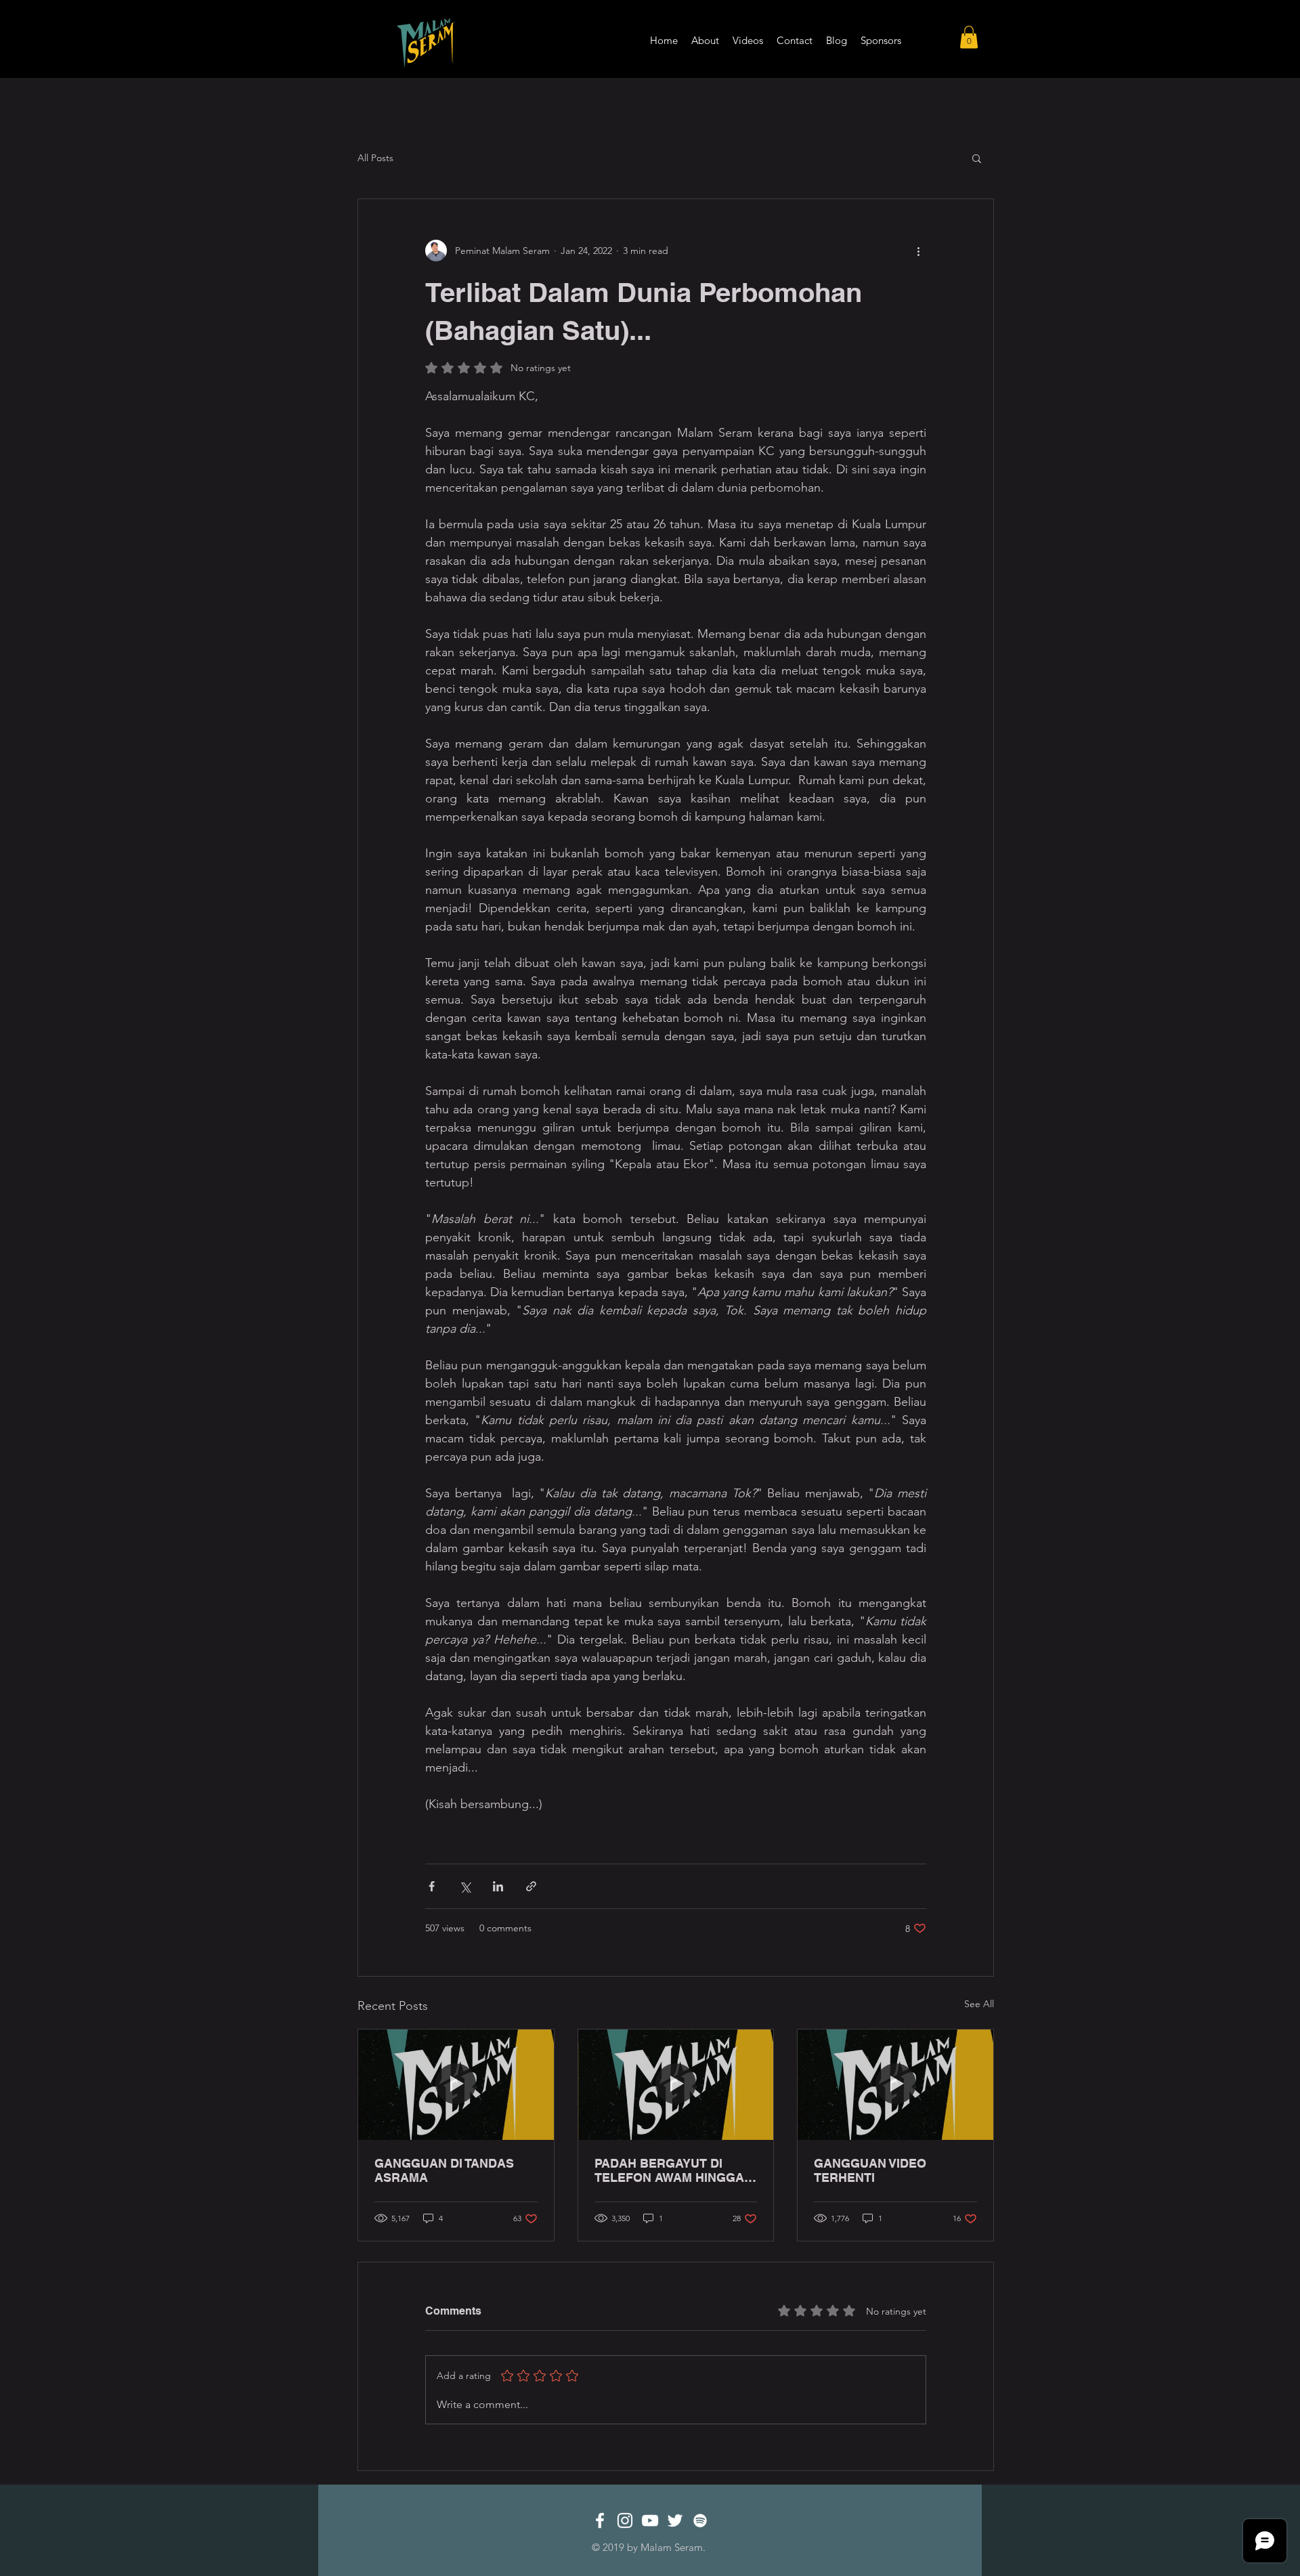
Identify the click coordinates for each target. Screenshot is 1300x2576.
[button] (969, 37)
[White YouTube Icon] (650, 2520)
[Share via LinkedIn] (498, 1886)
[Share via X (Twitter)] (465, 1886)
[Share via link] (531, 1886)
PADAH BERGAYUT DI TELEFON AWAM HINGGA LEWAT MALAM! (669, 2170)
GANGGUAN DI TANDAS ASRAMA (444, 2170)
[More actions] (918, 251)
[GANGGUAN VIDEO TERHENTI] (895, 2084)
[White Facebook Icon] (600, 2520)
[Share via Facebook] (432, 1886)
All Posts (375, 158)
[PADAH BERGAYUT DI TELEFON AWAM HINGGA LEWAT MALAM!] (676, 2084)
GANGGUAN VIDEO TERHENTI (870, 2170)
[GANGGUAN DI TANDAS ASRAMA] (456, 2084)
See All (979, 2004)
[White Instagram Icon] (625, 2520)
